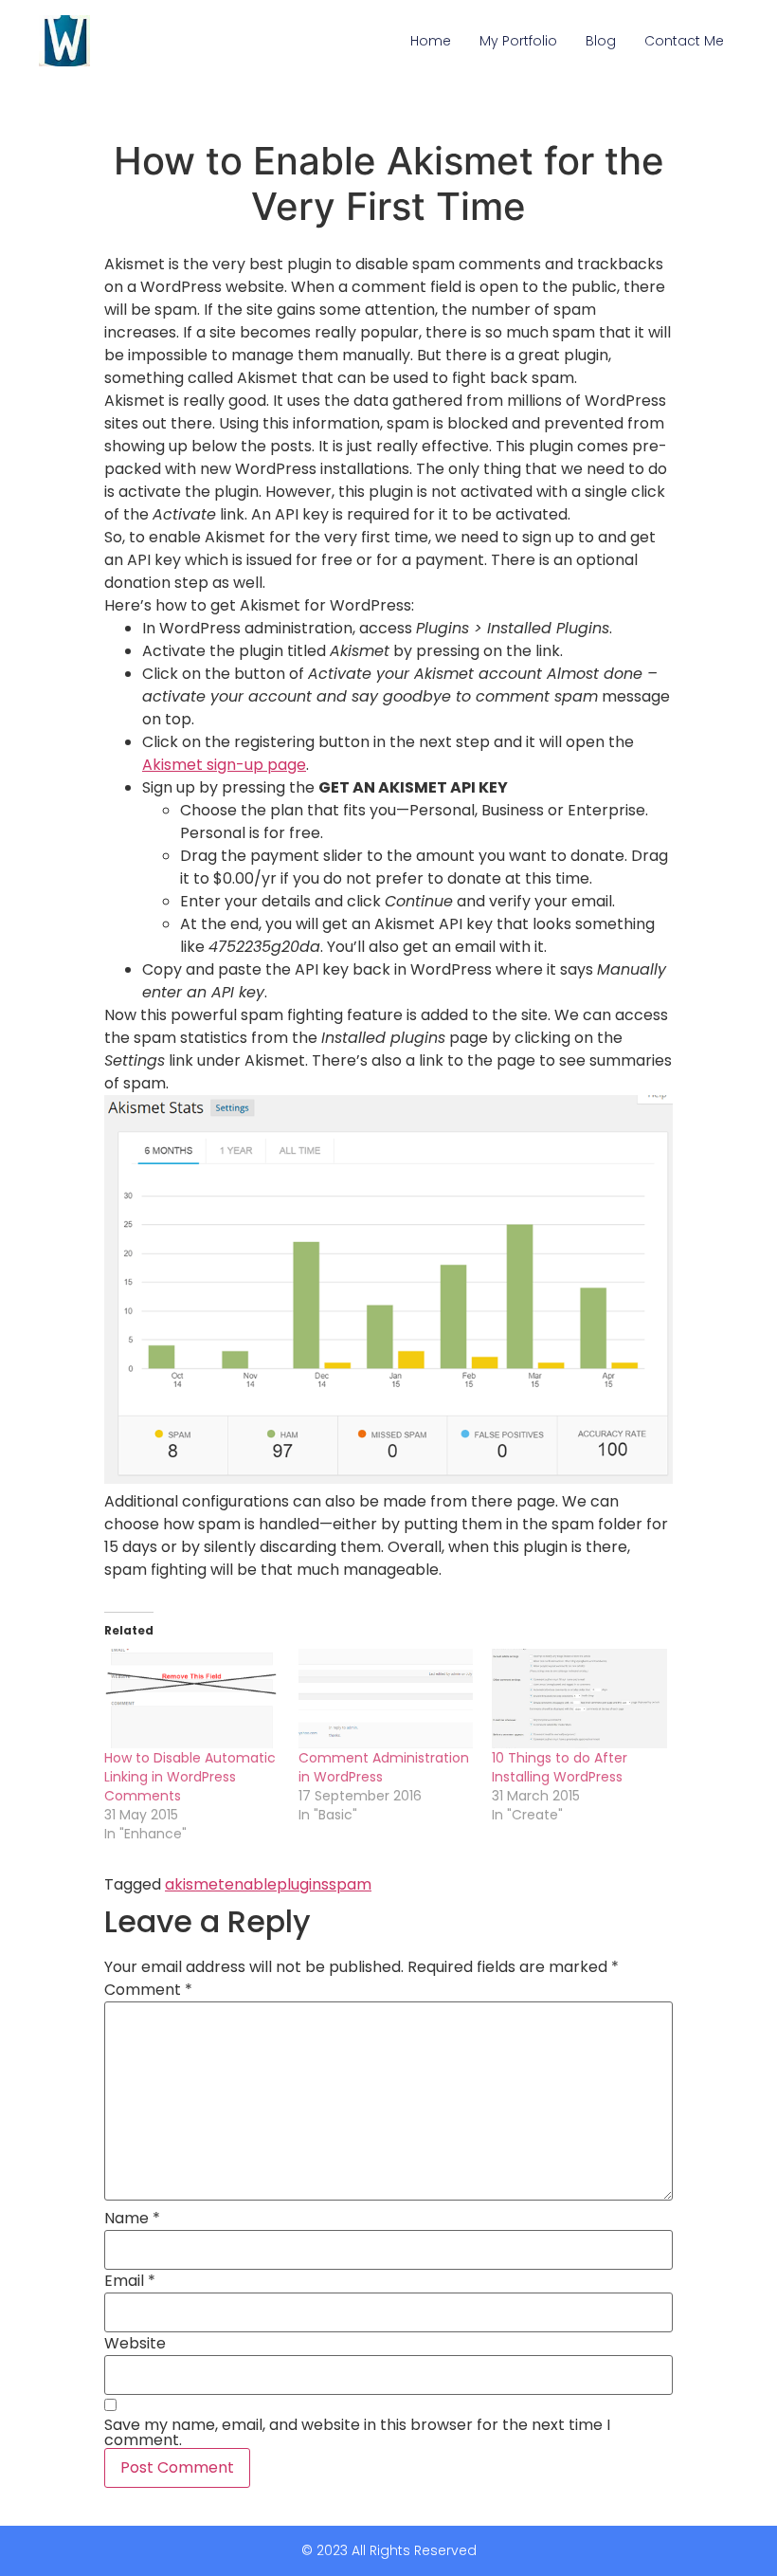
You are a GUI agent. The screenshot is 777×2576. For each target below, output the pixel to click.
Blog (601, 41)
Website (135, 2344)
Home (431, 41)
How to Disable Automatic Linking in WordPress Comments (190, 1777)
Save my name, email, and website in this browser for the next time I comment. (357, 2433)
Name (132, 2219)
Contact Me (684, 41)
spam (350, 1884)
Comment (148, 1990)
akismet (195, 1884)
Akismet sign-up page (224, 765)
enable (251, 1884)
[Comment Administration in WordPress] (386, 1699)
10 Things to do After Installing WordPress (560, 1767)
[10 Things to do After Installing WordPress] (579, 1699)
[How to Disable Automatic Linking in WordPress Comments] (192, 1699)
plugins (303, 1884)
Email (130, 2281)
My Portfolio (518, 41)
